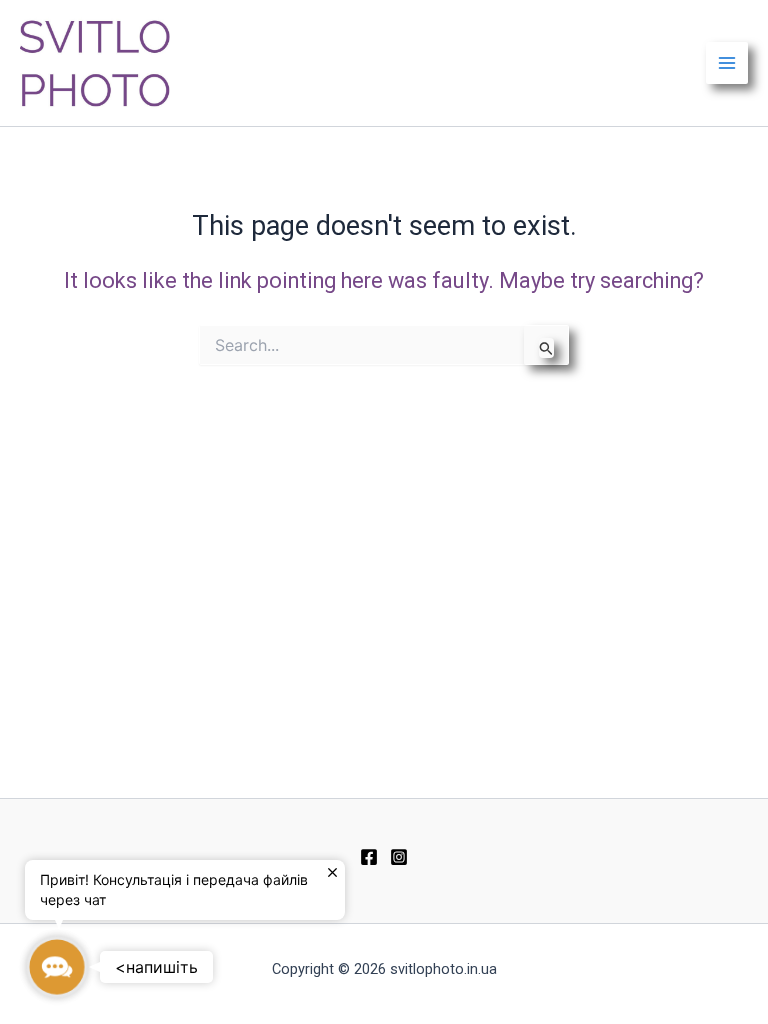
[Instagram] (399, 857)
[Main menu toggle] (727, 63)
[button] (57, 967)
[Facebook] (369, 857)
